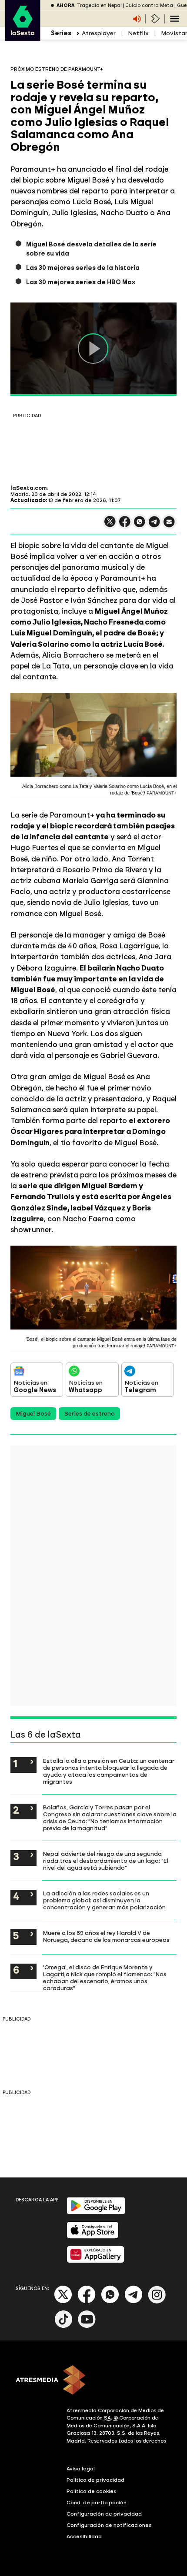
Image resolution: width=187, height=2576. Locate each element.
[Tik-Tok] (63, 2326)
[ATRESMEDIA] (93, 2381)
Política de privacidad (95, 2480)
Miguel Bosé (33, 1414)
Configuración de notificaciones (109, 2525)
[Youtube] (87, 2326)
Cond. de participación (97, 2503)
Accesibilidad (84, 2536)
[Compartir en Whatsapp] (140, 525)
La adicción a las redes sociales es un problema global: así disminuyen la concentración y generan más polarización (104, 1900)
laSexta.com (29, 488)
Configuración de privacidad (104, 2514)
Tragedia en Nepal (99, 5)
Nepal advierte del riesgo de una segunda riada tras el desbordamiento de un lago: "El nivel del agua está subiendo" (106, 1861)
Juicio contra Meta (149, 5)
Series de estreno (89, 1414)
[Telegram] (134, 2302)
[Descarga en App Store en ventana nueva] (93, 2237)
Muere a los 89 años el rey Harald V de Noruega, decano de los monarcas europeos (106, 1936)
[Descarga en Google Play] (96, 2212)
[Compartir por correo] (169, 526)
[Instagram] (157, 2302)
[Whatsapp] (110, 2302)
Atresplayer (99, 33)
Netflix (138, 33)
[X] (110, 525)
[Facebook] (87, 2302)
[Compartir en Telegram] (154, 526)
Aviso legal (81, 2469)
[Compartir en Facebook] (125, 525)
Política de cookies (92, 2491)
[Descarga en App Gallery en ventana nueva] (96, 2261)
